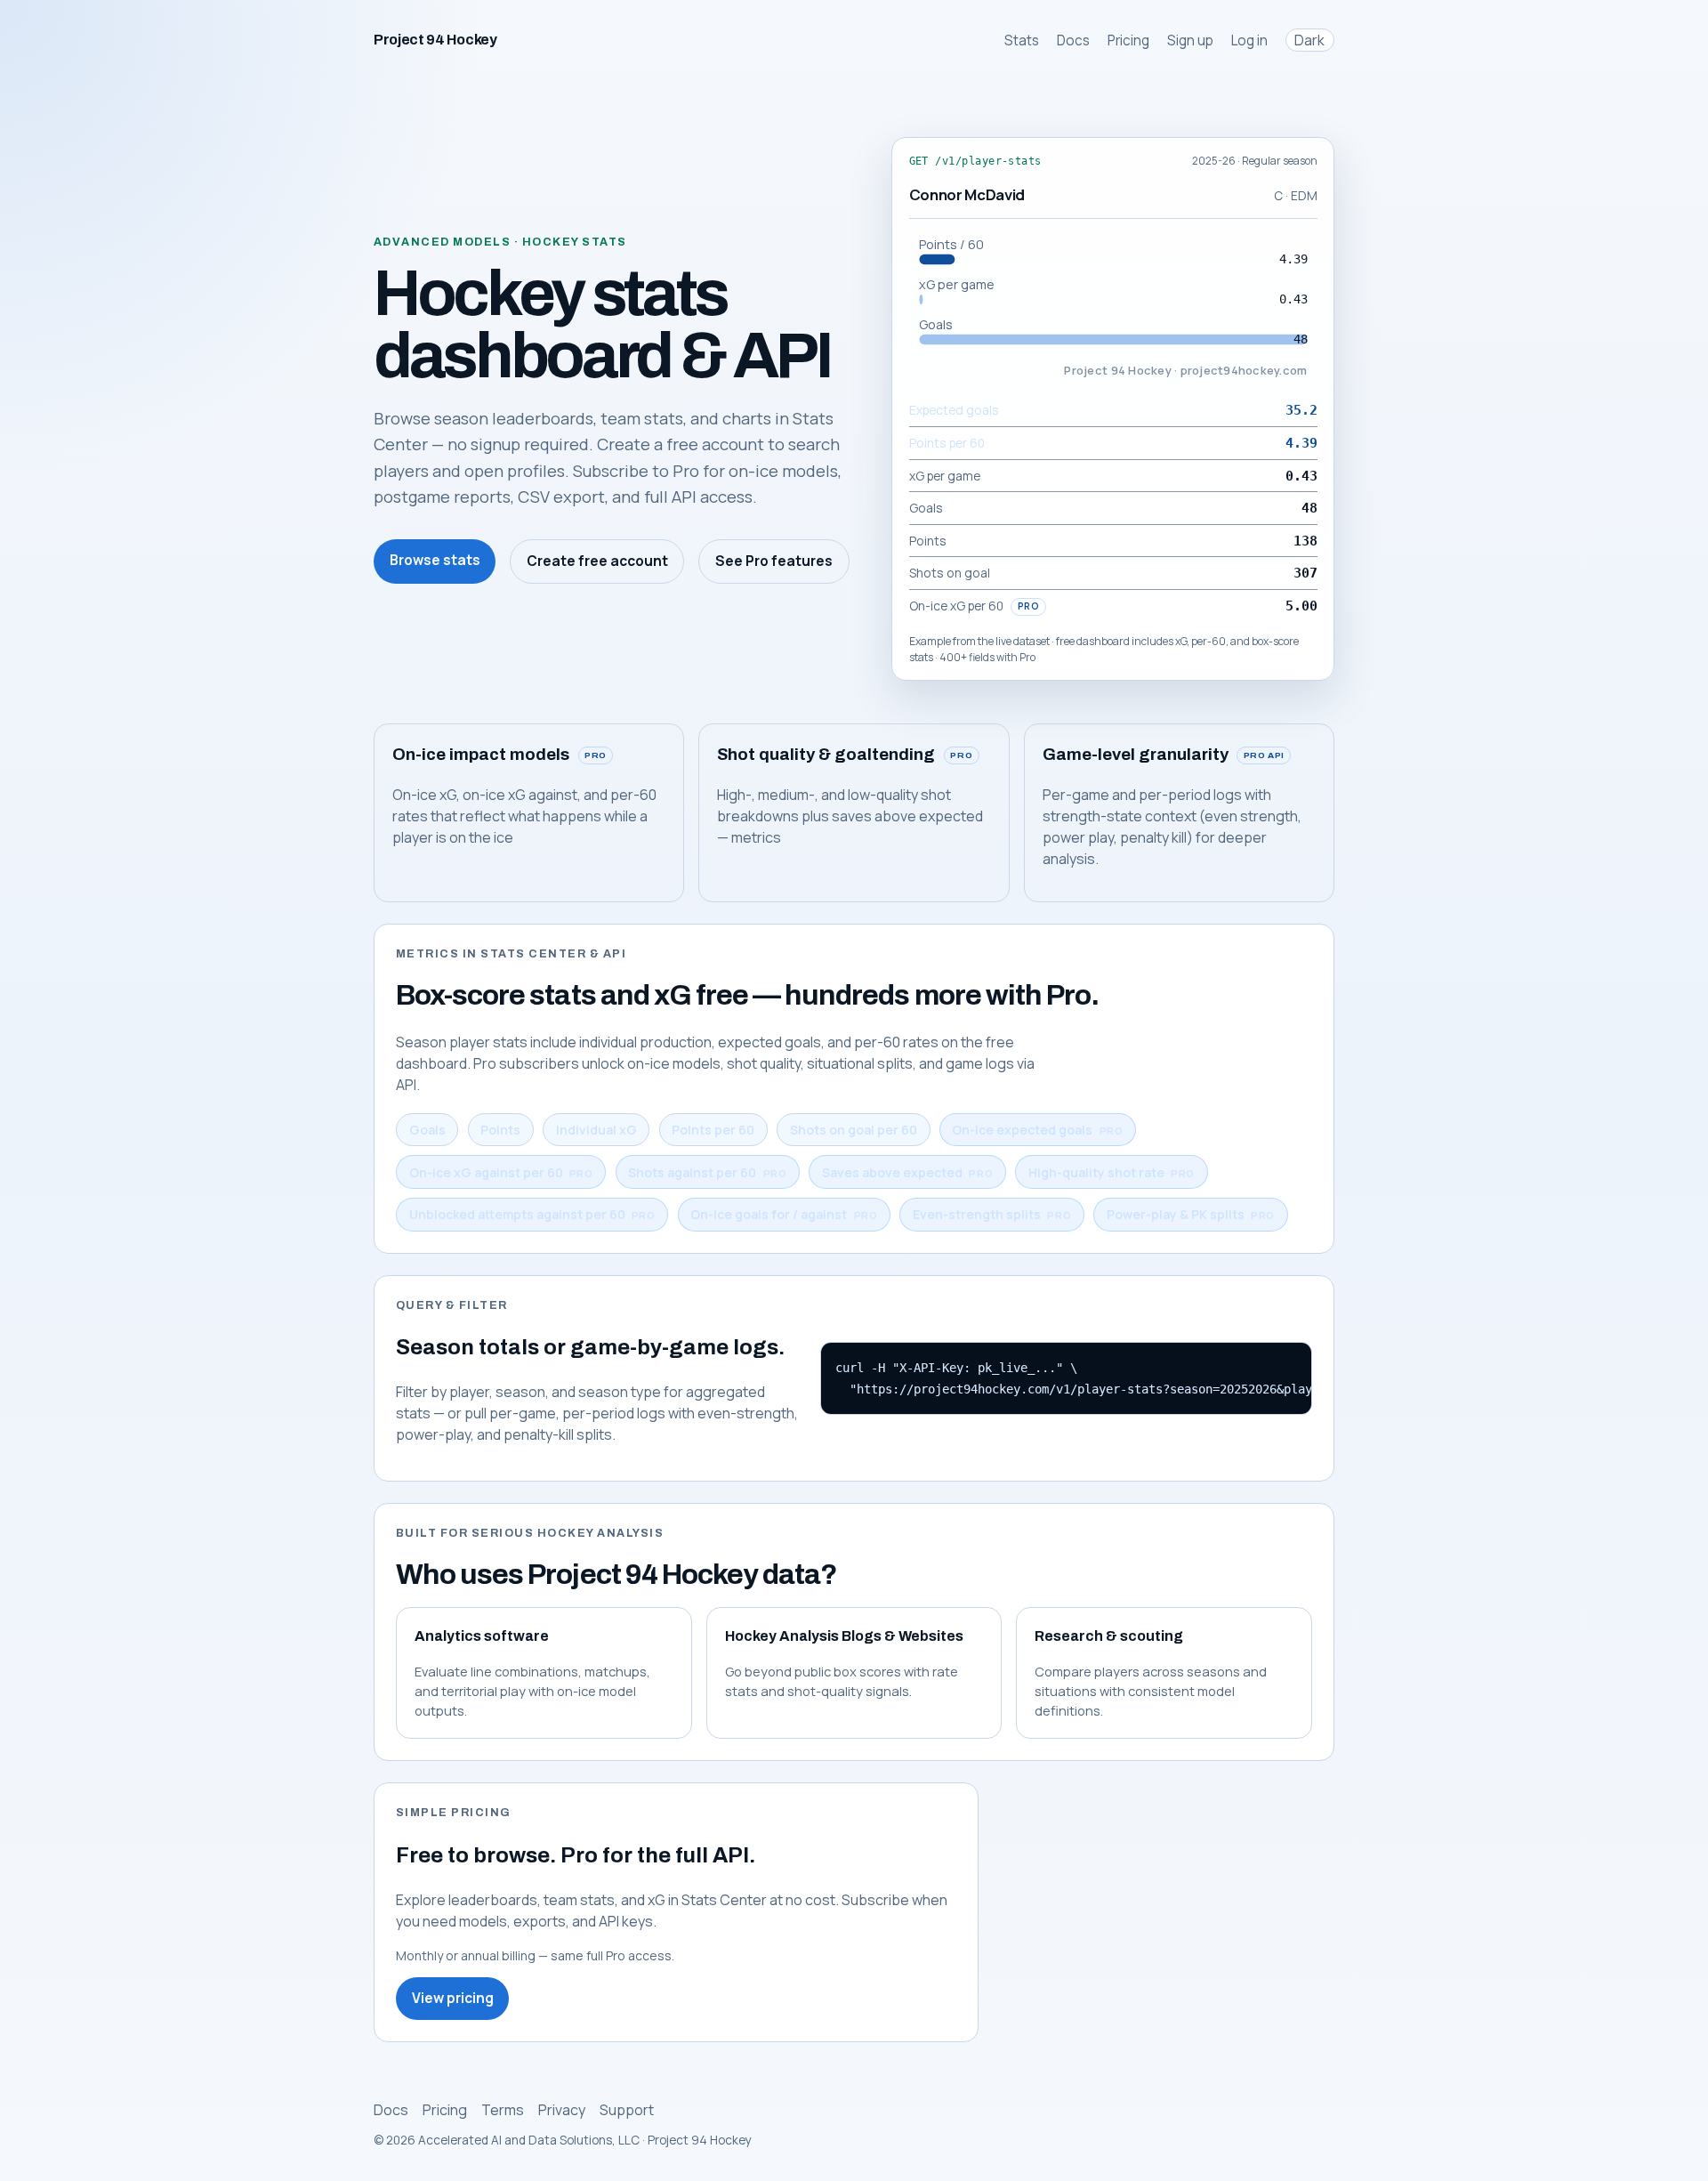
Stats (1022, 40)
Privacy (562, 2110)
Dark (1309, 40)
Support (627, 2110)
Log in (1249, 40)
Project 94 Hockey (435, 40)
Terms (503, 2110)
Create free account (597, 561)
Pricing (1128, 40)
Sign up (1190, 40)
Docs (1073, 40)
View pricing (453, 1998)
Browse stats (435, 560)
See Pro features (774, 561)
